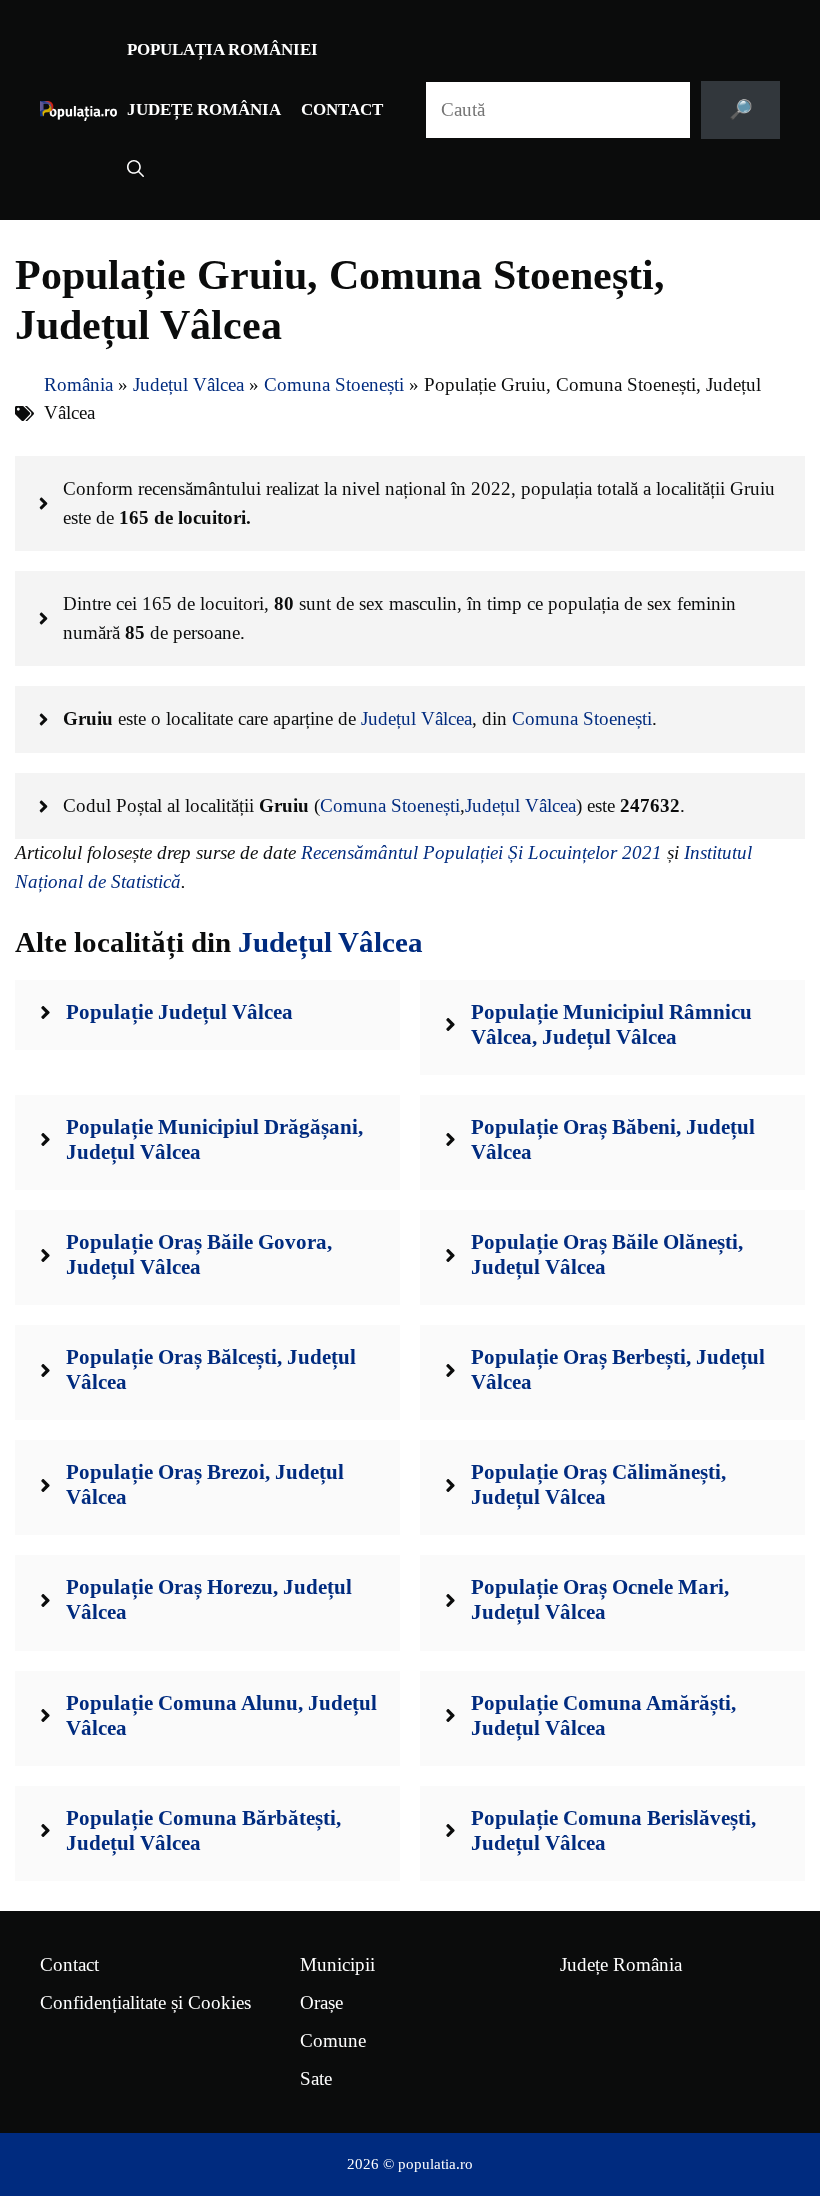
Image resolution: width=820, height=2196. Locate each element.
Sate (316, 2078)
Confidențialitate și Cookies (145, 2002)
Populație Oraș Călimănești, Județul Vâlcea (598, 1484)
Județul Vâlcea (188, 384)
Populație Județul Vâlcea (179, 1012)
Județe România (204, 109)
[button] (135, 170)
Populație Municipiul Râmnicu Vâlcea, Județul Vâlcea (611, 1024)
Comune (333, 2040)
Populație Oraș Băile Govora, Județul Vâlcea (199, 1254)
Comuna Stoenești (334, 384)
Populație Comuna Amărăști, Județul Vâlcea (603, 1715)
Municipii (337, 1964)
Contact (342, 109)
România (78, 384)
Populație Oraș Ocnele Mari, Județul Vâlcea (600, 1599)
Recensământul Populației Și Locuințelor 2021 (481, 852)
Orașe (321, 2002)
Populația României (222, 49)
